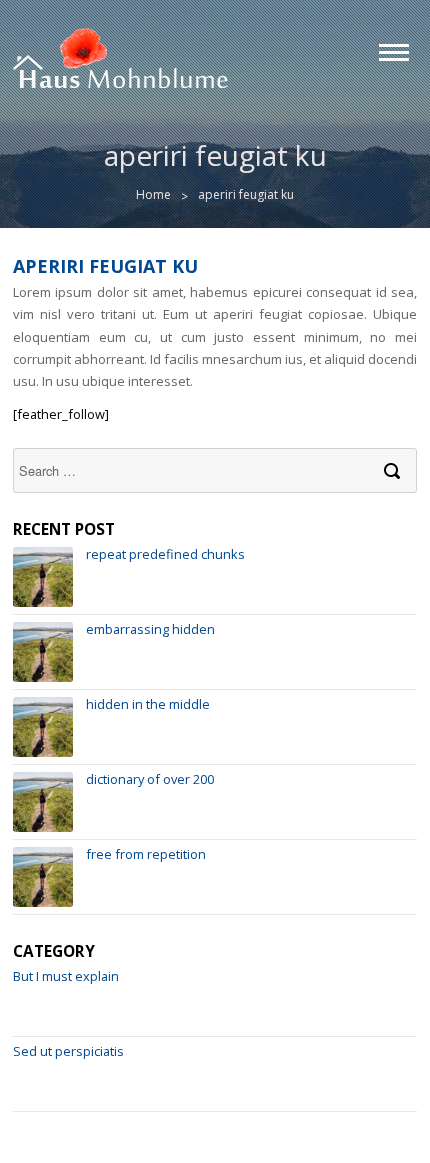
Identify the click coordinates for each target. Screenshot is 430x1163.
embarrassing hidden (150, 629)
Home (153, 194)
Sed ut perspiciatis (68, 1051)
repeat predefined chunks (165, 554)
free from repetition (146, 854)
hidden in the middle (148, 704)
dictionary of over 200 (150, 779)
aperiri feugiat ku (105, 266)
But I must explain (66, 976)
